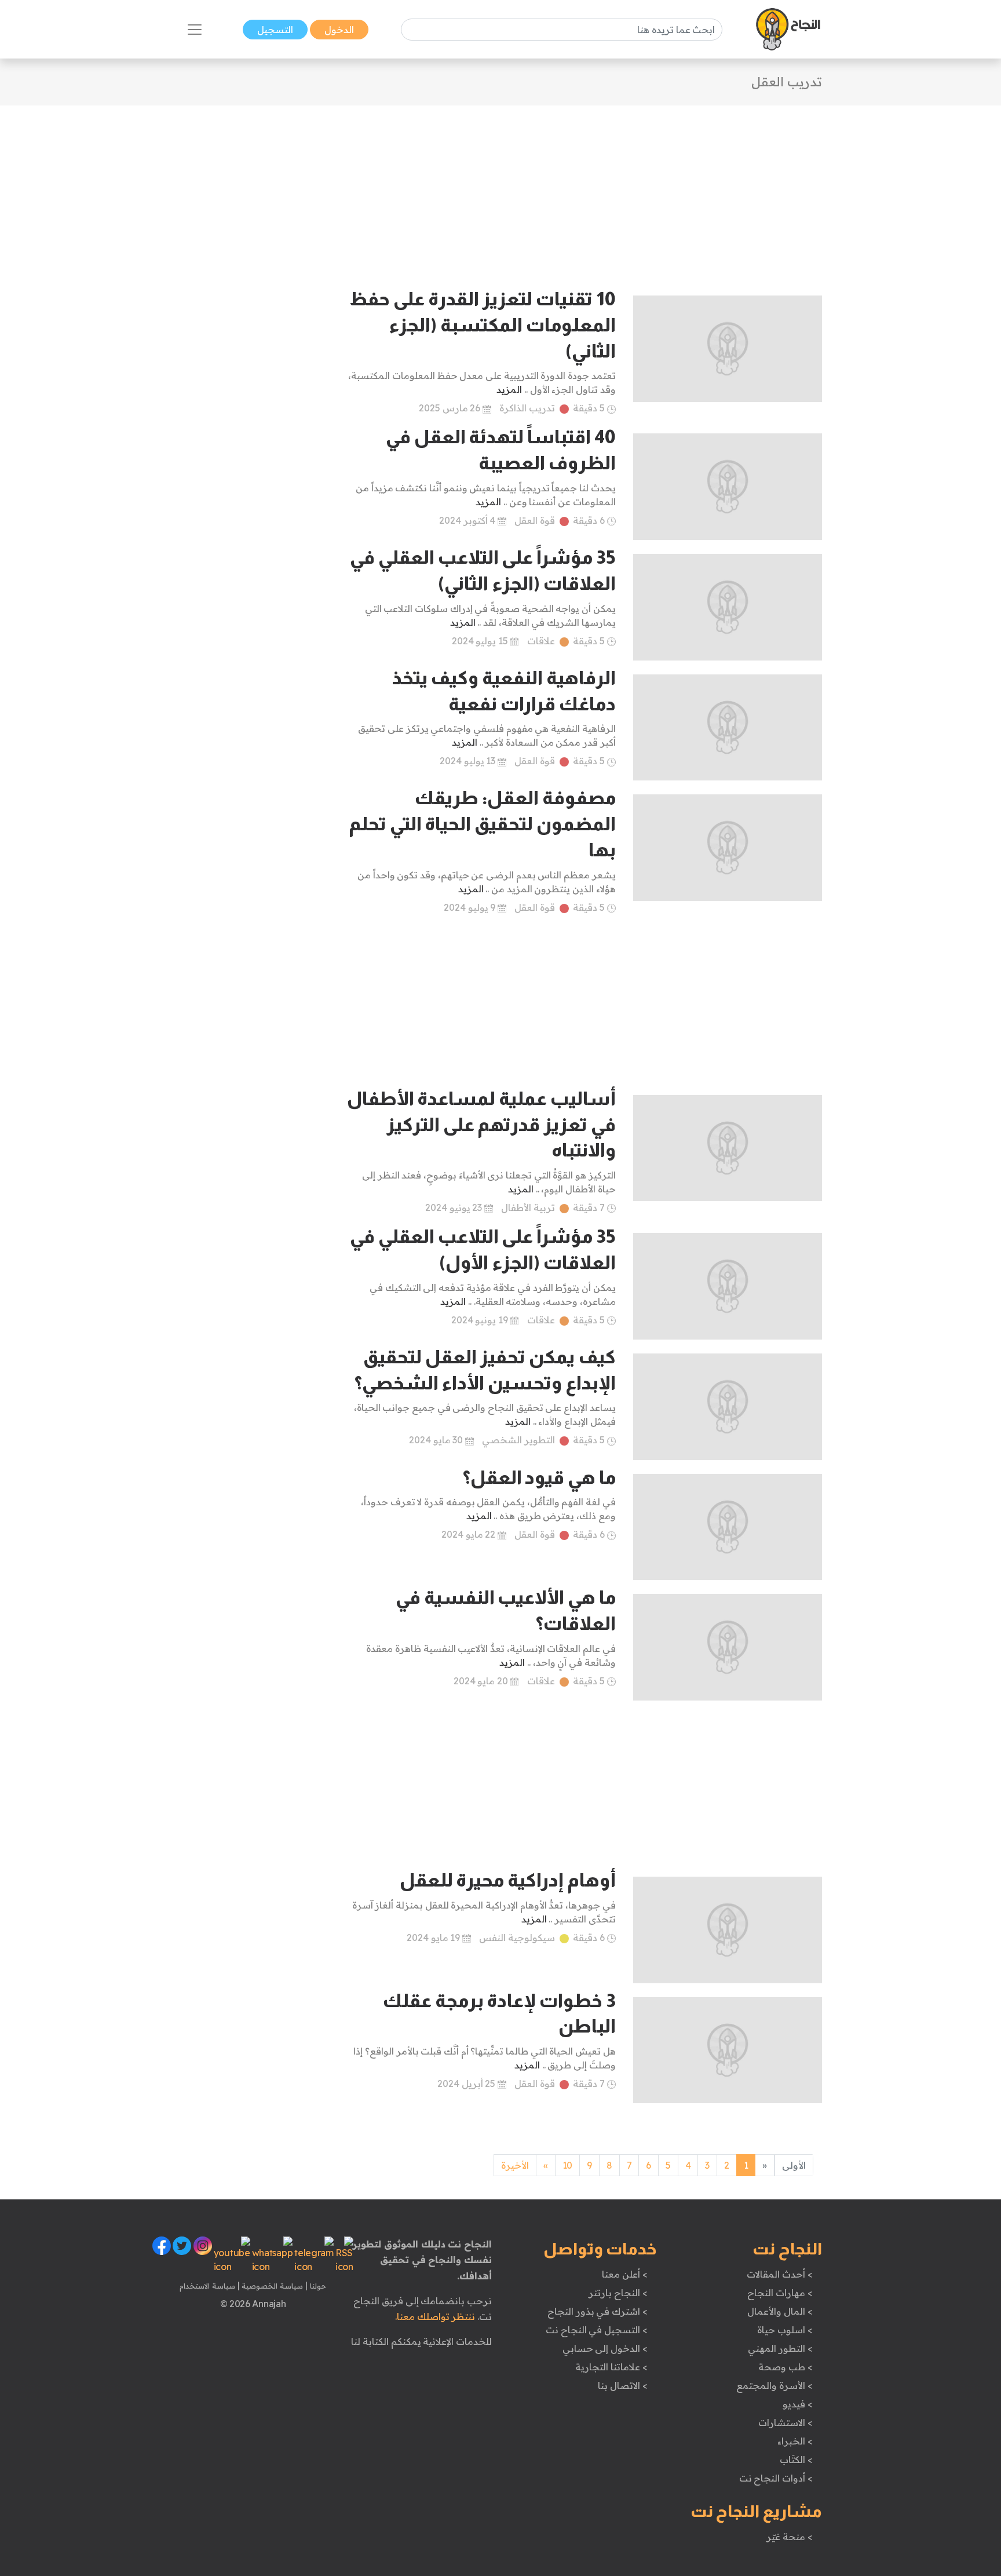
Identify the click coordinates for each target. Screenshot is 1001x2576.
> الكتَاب (796, 2460)
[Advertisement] (500, 187)
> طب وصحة (785, 2367)
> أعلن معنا (624, 2274)
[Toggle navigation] (195, 30)
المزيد (509, 389)
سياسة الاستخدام (207, 2286)
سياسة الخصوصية (271, 2286)
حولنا (317, 2286)
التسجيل (275, 30)
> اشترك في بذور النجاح (598, 2311)
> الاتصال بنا (622, 2385)
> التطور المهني (780, 2348)
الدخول (339, 30)
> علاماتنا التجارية (611, 2367)
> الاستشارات (786, 2422)
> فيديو (798, 2404)
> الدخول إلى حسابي (605, 2348)
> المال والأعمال (780, 2311)
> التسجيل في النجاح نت (597, 2330)
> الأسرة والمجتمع (774, 2385)
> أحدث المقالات (779, 2274)
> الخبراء (795, 2441)
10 (567, 2165)
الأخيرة (515, 2165)
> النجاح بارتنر (618, 2293)
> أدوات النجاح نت (776, 2478)
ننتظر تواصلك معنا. (435, 2316)
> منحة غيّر (789, 2537)
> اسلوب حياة (785, 2330)
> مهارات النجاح (780, 2293)
